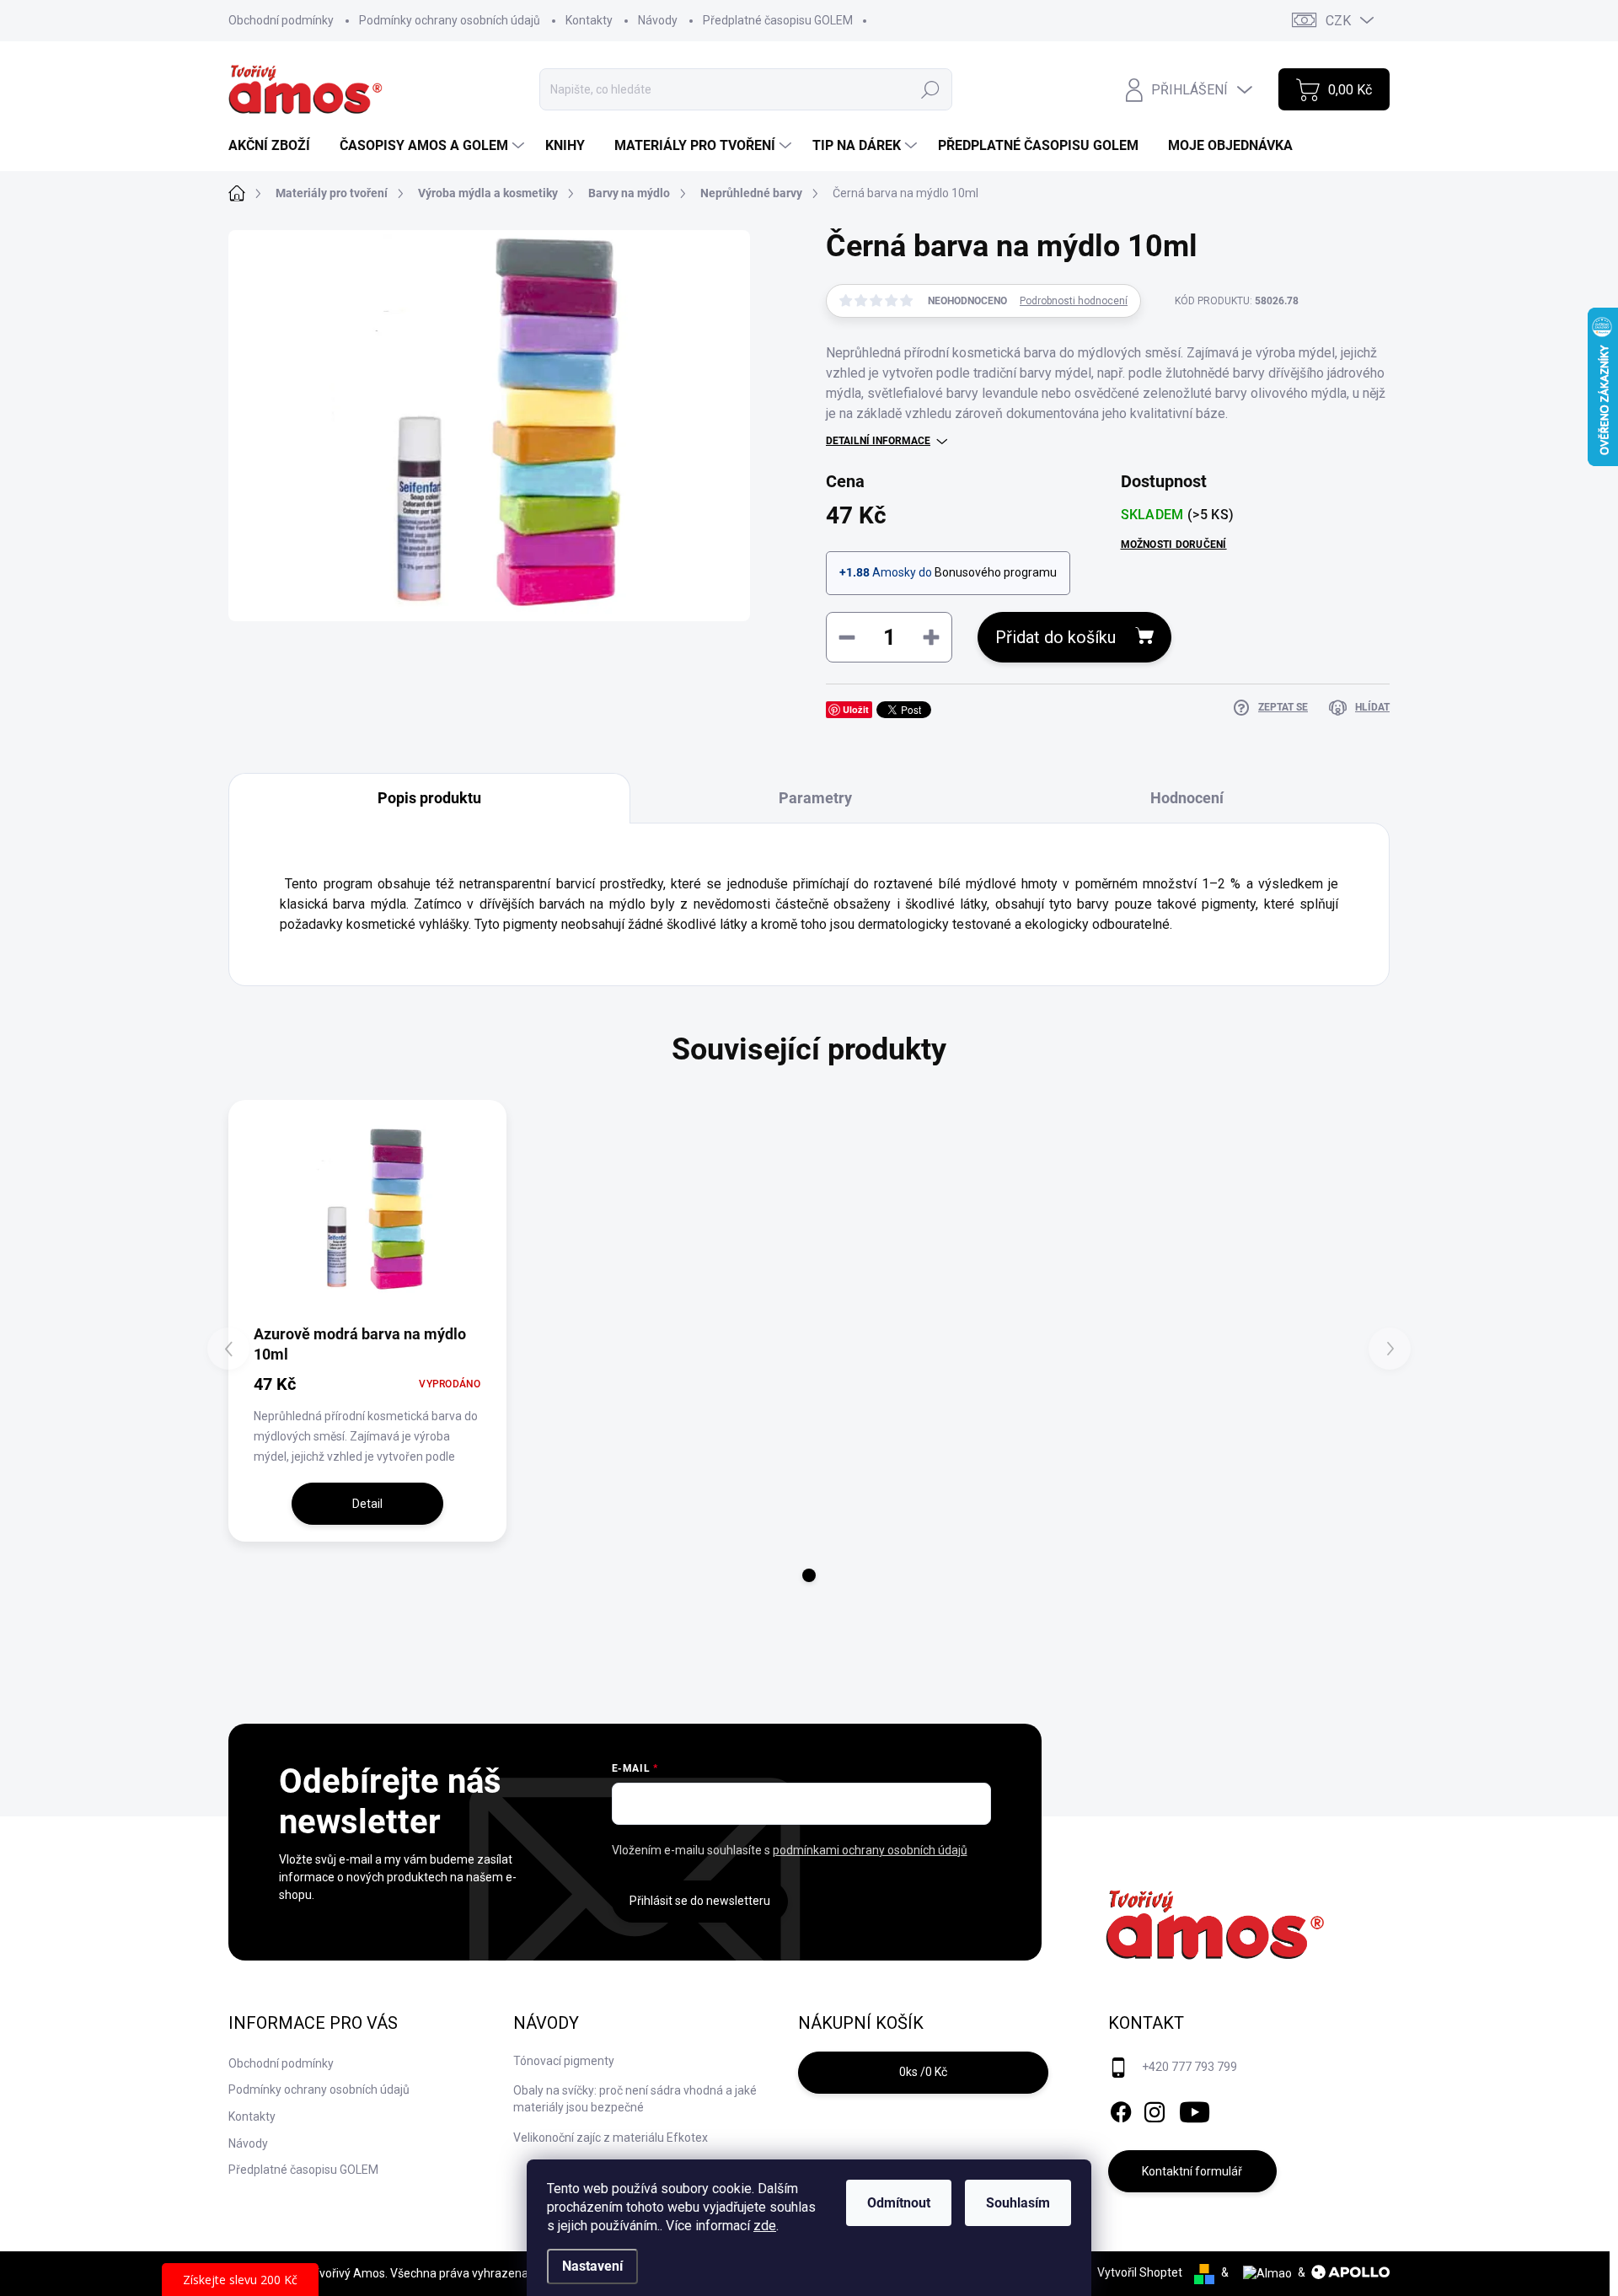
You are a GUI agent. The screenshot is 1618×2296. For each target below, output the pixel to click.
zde (765, 2226)
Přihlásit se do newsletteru (700, 1901)
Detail (367, 1504)
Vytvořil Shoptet (1140, 2272)
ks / (923, 2072)
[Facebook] (1121, 2109)
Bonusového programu (996, 572)
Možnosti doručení (1174, 544)
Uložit (856, 709)
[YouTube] (1195, 2109)
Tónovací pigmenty (564, 2061)
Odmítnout (899, 2203)
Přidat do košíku (1055, 637)
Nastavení (592, 2266)
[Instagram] (1155, 2109)
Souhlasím (1018, 2203)
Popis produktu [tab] (429, 798)
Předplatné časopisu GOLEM (778, 20)
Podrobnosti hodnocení (1074, 301)
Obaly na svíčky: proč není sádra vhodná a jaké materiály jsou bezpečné (635, 2099)
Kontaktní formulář (1192, 2171)
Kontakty (589, 20)
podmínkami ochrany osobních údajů (870, 1850)
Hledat (930, 89)
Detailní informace (878, 441)
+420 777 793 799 (1189, 2067)
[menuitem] (276, 146)
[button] (809, 1575)
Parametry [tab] (815, 798)
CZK (1338, 21)
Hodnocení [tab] (1187, 798)
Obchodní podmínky (281, 20)
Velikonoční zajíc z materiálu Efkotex (611, 2138)
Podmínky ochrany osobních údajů (450, 20)
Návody (658, 20)
